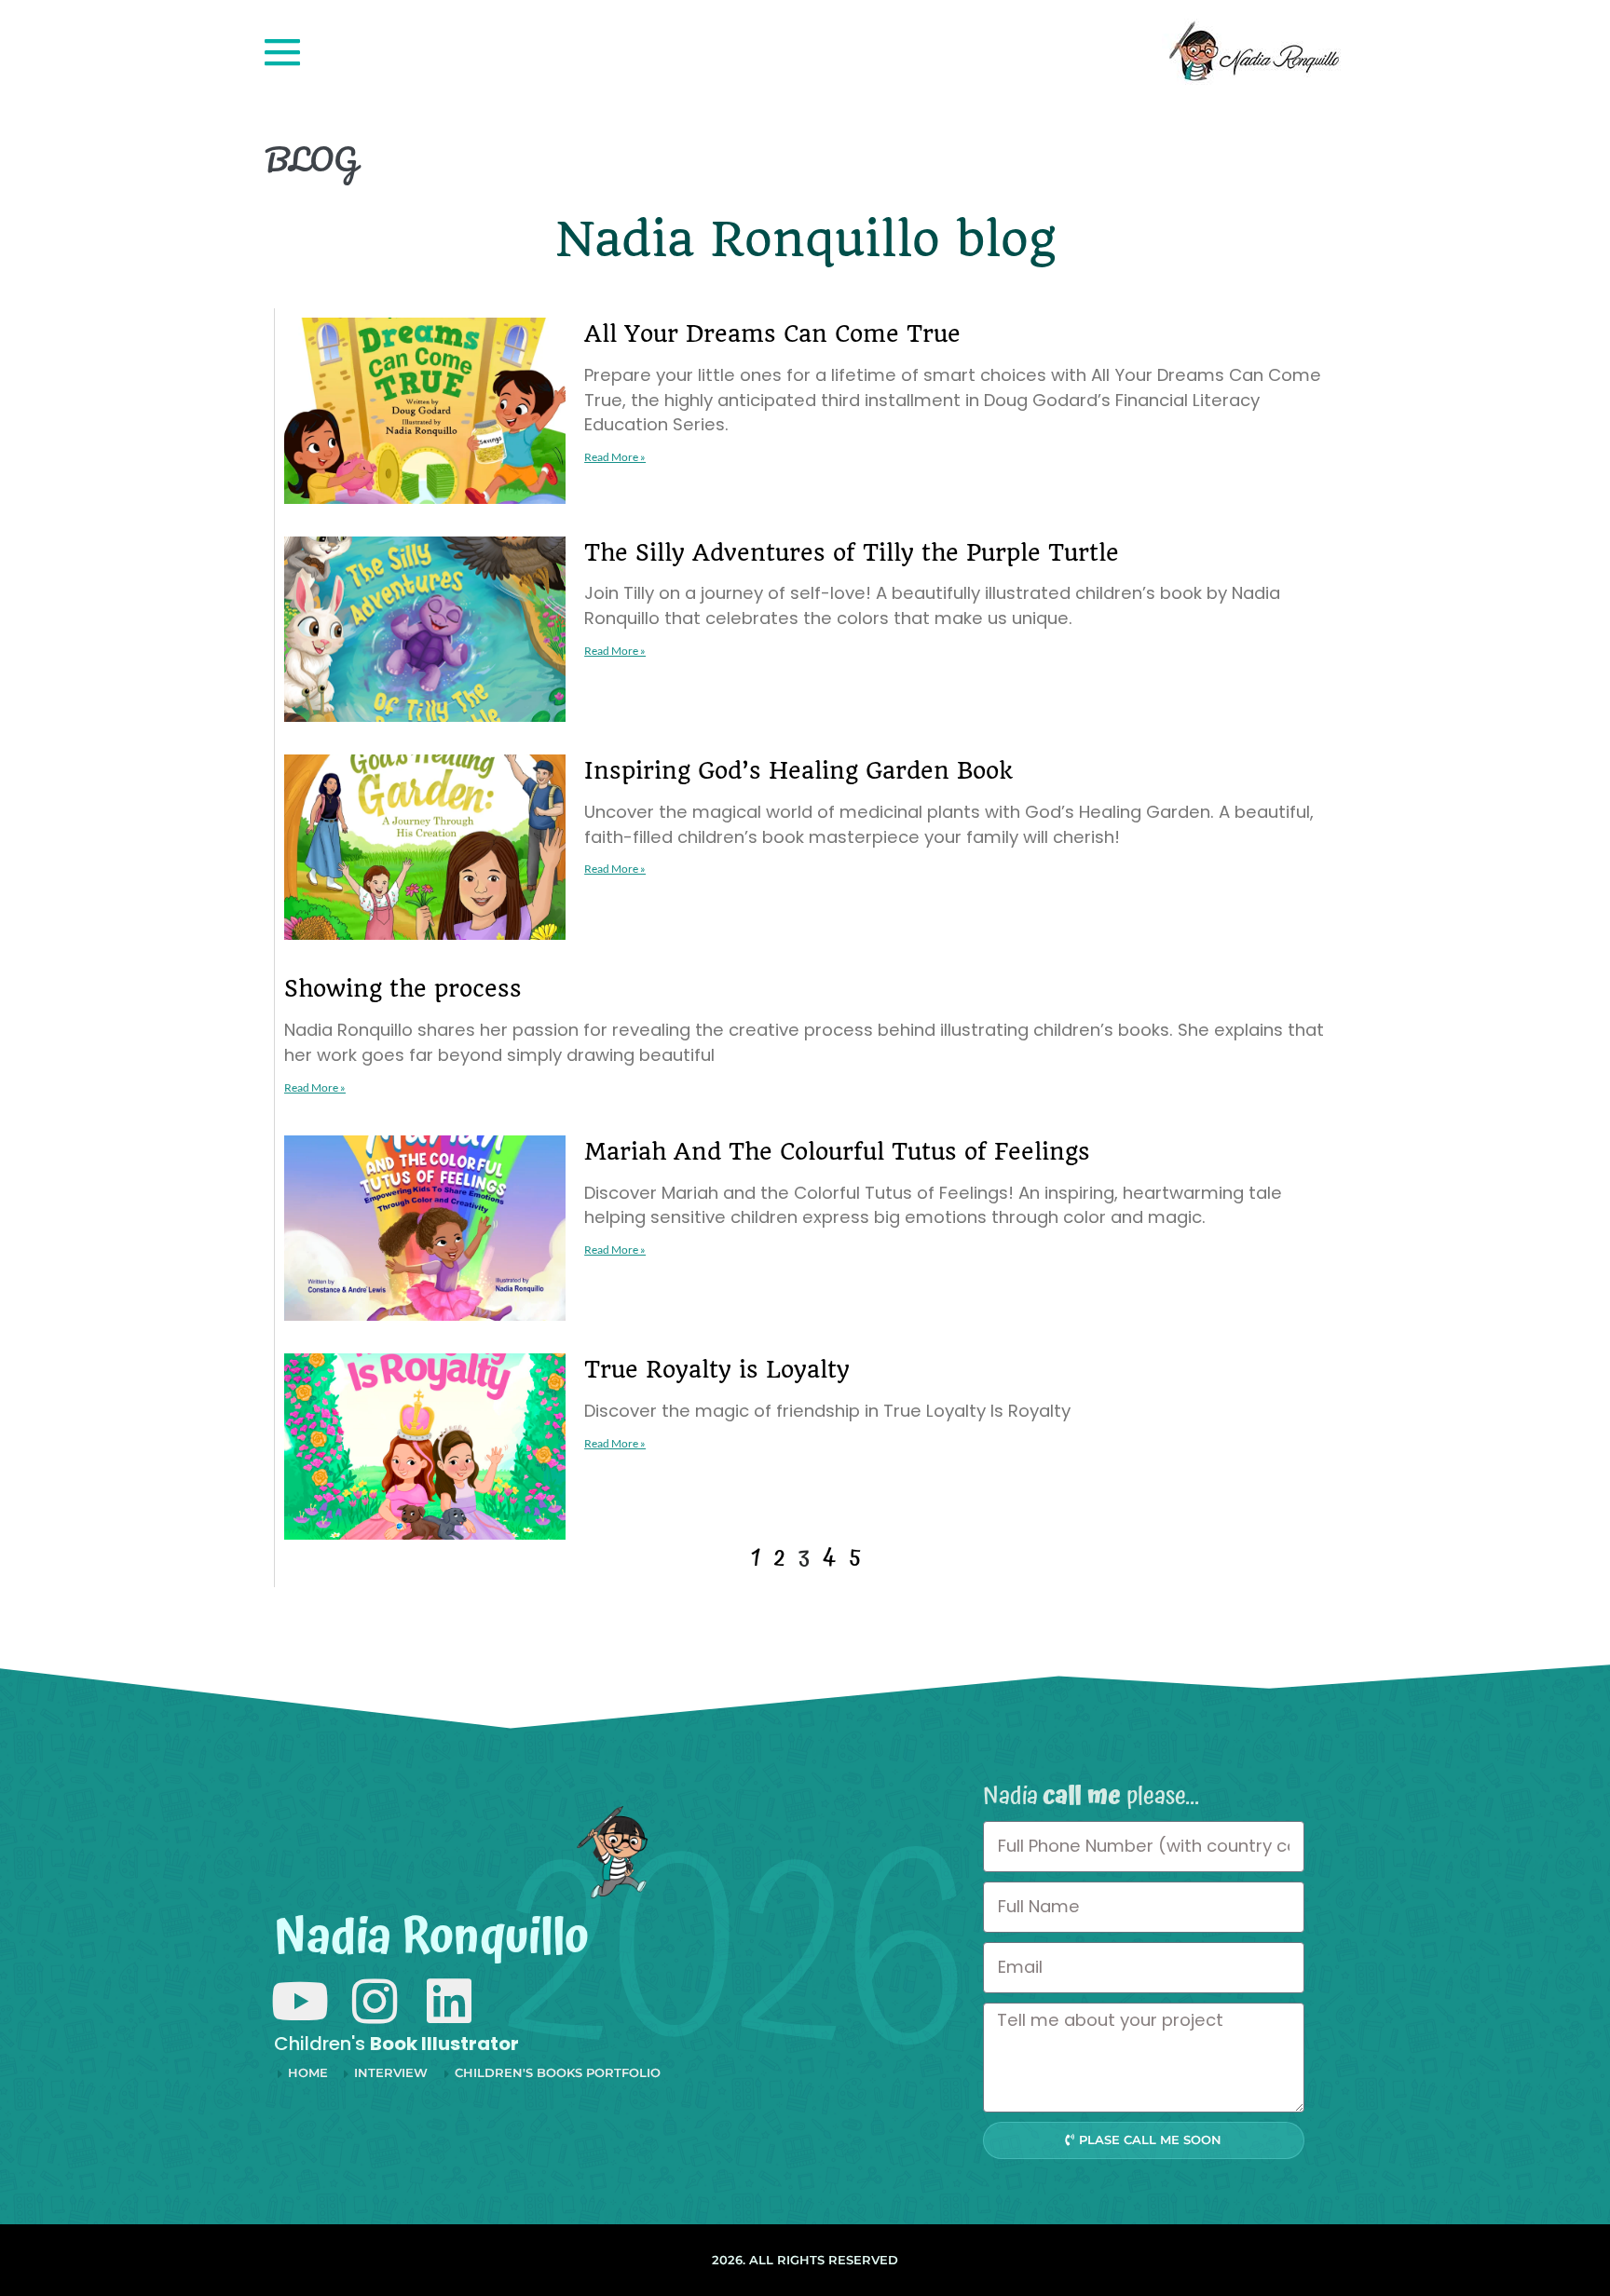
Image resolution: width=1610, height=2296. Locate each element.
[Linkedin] (449, 2001)
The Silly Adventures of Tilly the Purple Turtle (852, 553)
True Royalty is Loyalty (717, 1370)
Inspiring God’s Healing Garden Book (798, 771)
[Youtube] (300, 2001)
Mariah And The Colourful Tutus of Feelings (837, 1152)
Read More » (615, 457)
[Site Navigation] (282, 52)
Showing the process (403, 989)
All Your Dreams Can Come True (772, 334)
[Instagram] (374, 2001)
